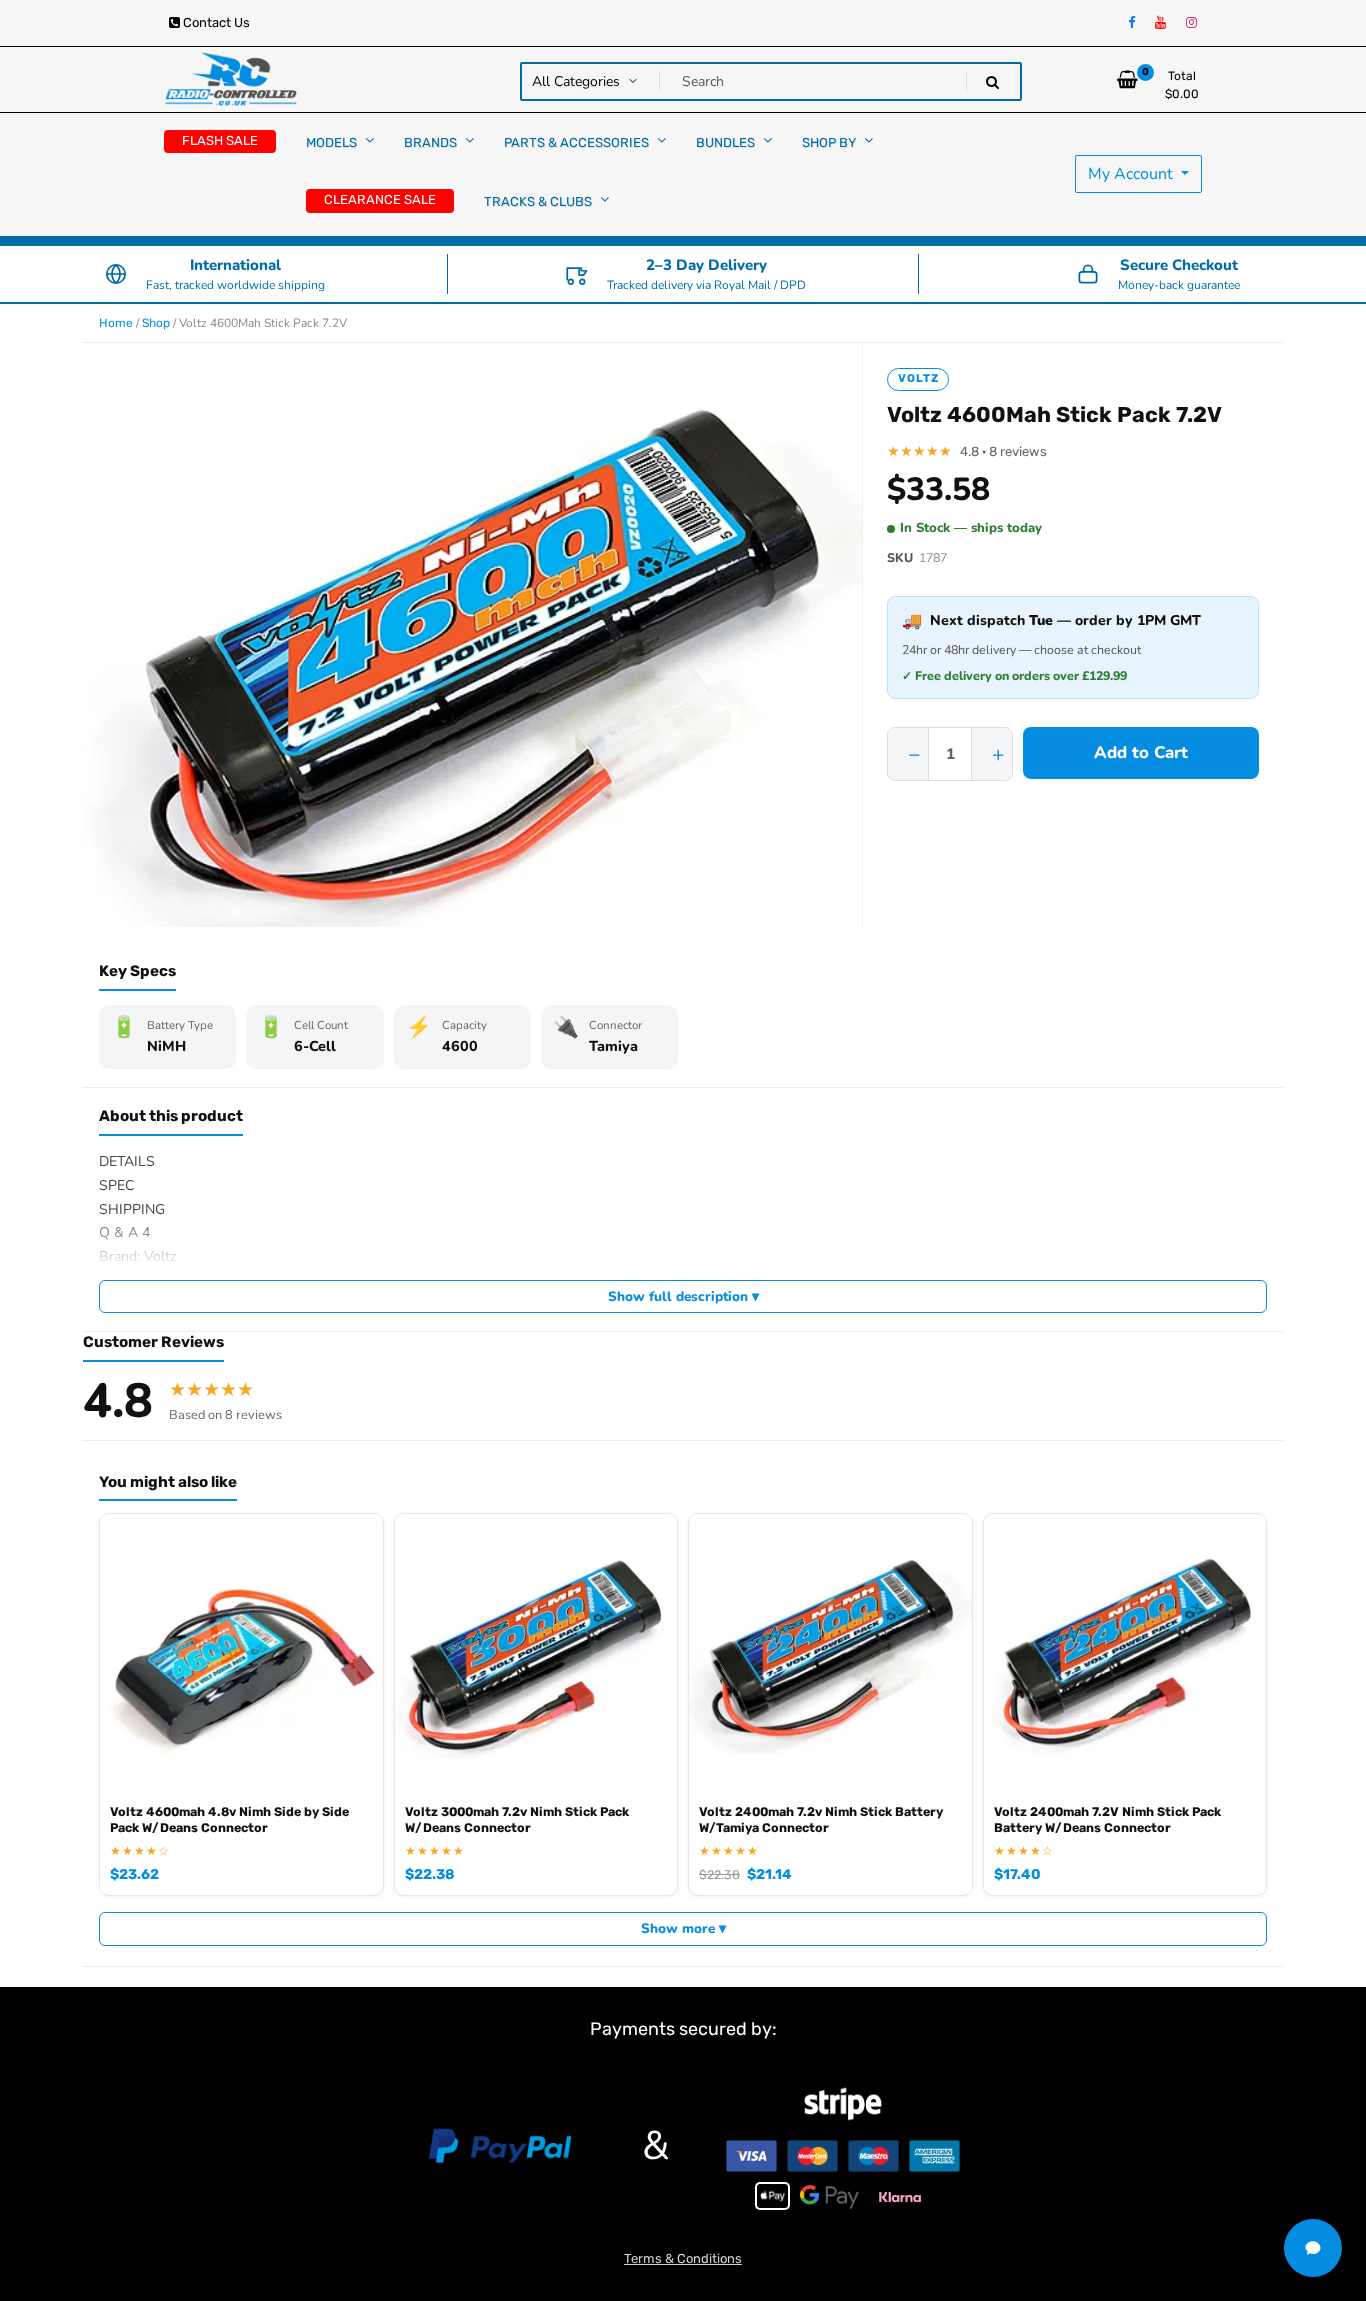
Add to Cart (1141, 752)
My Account (1132, 174)
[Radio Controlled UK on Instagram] (1191, 23)
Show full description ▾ (683, 1296)
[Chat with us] (1313, 2248)
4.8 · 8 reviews (1003, 451)
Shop (156, 323)
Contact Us (215, 22)
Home (116, 323)
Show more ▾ (683, 1928)
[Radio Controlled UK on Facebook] (1131, 23)
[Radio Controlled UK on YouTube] (1160, 23)
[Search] (992, 82)
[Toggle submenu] (369, 140)
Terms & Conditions (683, 2258)
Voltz (918, 378)
